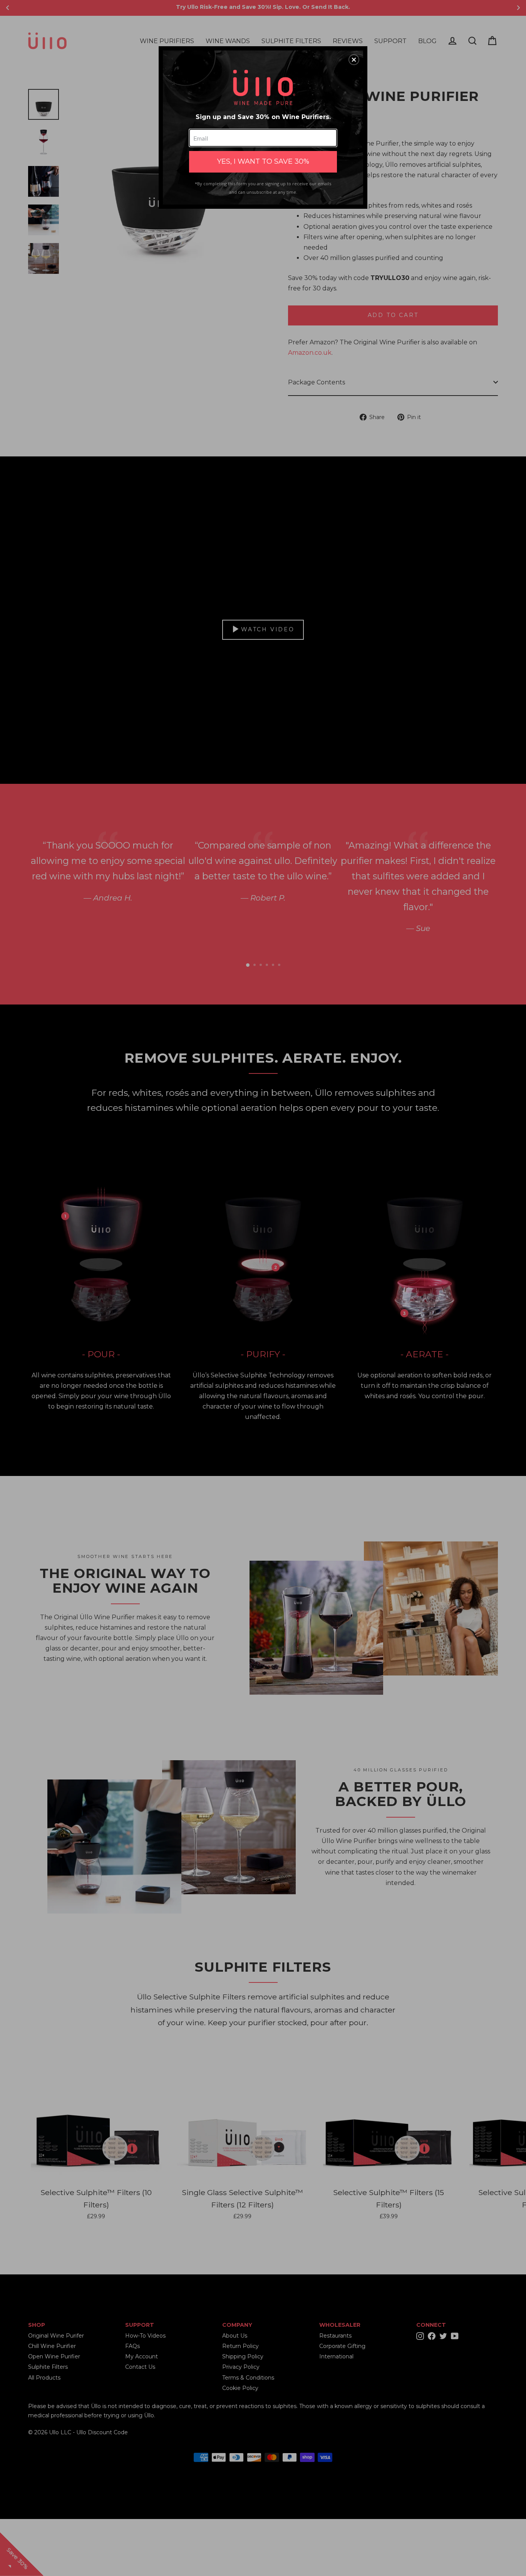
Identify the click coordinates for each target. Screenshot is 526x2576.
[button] (354, 60)
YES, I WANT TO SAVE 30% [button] (263, 161)
